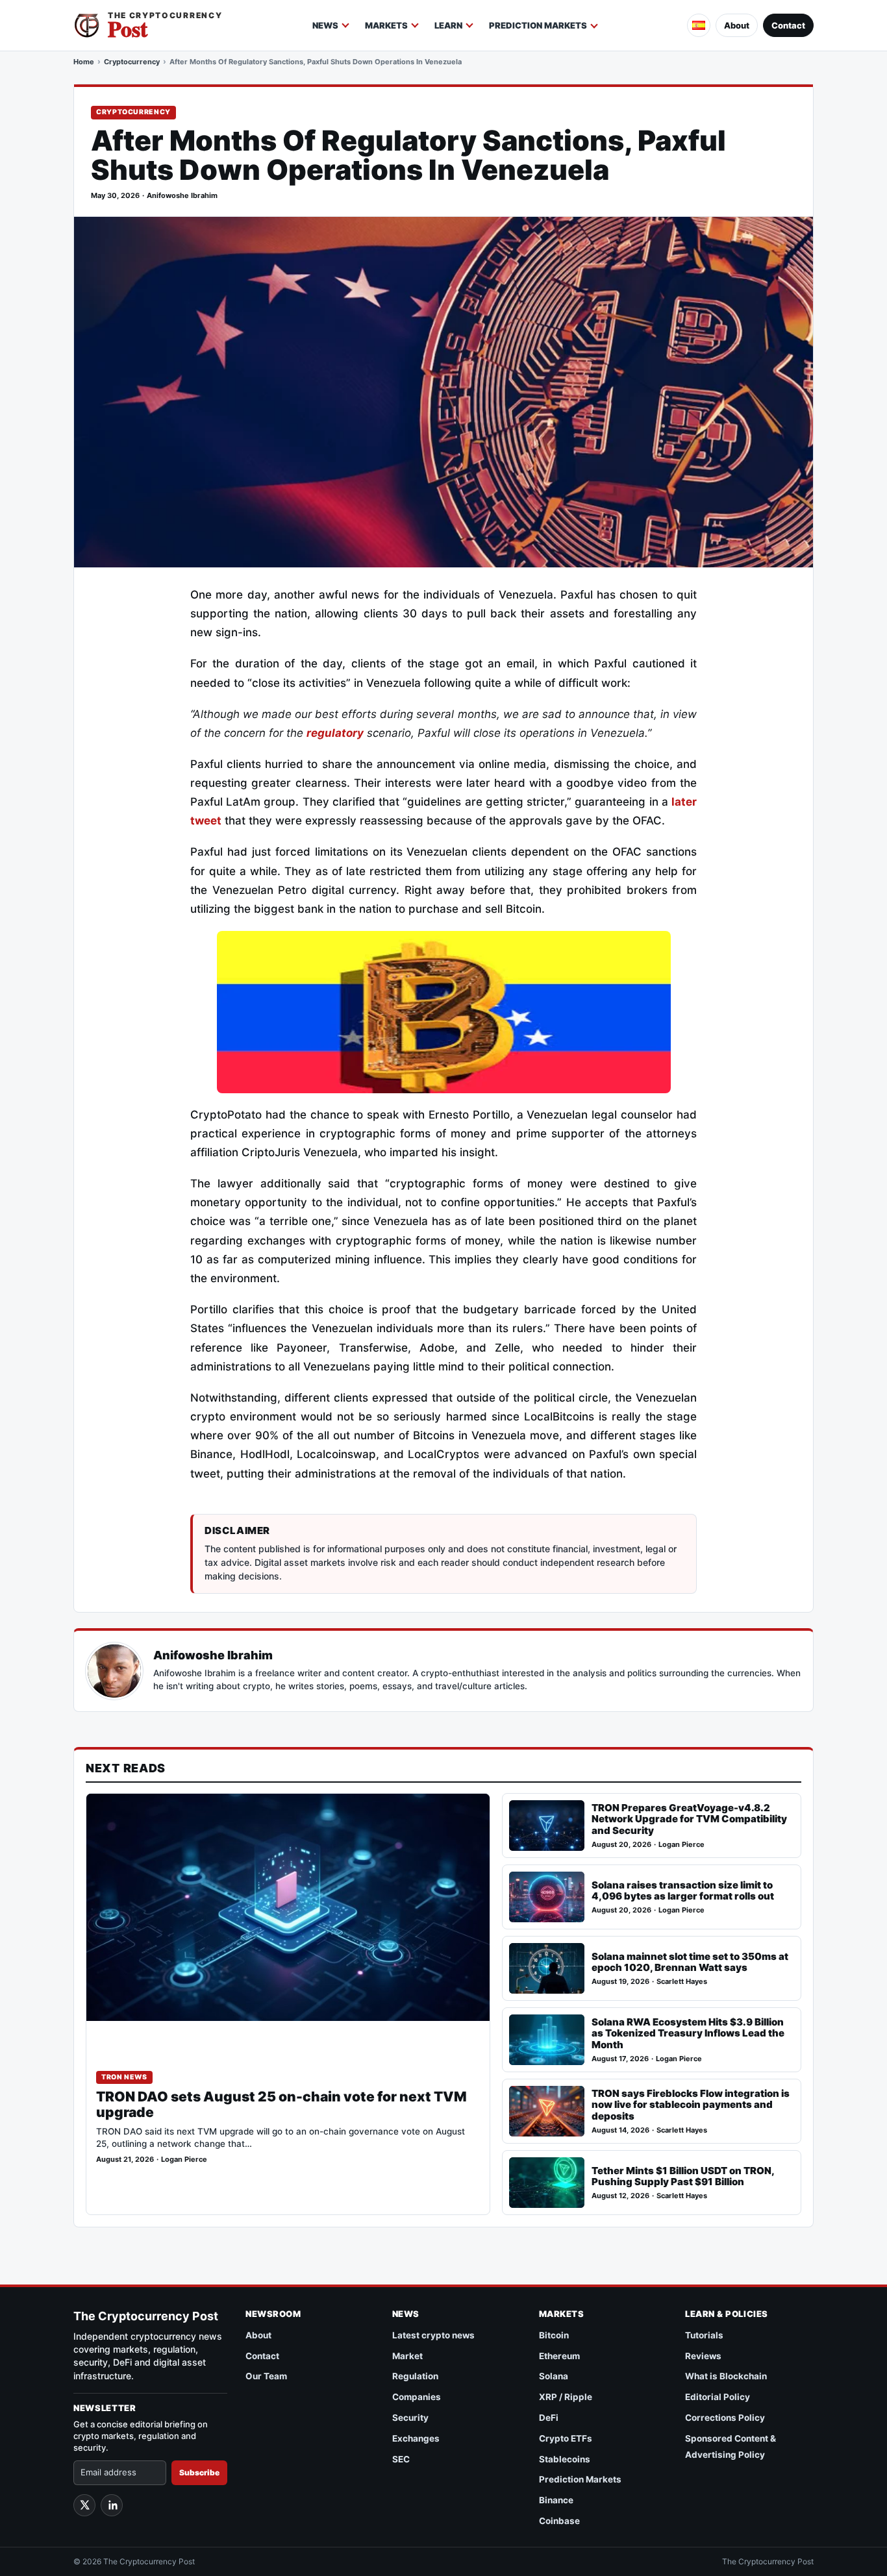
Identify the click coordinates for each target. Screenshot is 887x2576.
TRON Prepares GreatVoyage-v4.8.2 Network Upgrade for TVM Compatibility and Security (689, 1819)
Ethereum (559, 2356)
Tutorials (704, 2335)
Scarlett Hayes (682, 1982)
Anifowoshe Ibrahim (182, 196)
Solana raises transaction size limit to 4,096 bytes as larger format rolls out (683, 1891)
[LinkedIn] (112, 2505)
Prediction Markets (538, 25)
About (737, 25)
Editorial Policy (718, 2397)
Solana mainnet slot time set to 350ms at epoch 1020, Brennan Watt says (690, 1962)
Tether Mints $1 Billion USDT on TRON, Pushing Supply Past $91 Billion (683, 2176)
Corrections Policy (725, 2418)
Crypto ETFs (566, 2438)
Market (407, 2356)
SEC (401, 2459)
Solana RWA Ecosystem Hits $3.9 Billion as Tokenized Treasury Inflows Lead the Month (688, 2034)
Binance (556, 2500)
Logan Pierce (184, 2160)
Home (84, 62)
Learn (448, 25)
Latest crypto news (433, 2335)
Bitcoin (554, 2335)
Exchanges (416, 2438)
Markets (386, 25)
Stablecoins (565, 2459)
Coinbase (559, 2521)
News (325, 25)
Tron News (124, 2077)
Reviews (703, 2356)
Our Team (266, 2376)
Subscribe (199, 2472)
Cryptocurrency (132, 62)
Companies (417, 2397)
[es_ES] (699, 25)
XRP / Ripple (566, 2397)
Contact (788, 25)
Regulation (415, 2376)
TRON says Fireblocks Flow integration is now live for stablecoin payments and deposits (691, 2105)
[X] (84, 2505)
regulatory (335, 733)
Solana (554, 2376)
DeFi (549, 2418)
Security (410, 2418)
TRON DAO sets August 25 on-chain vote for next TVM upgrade (281, 2105)
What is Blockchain (726, 2376)
